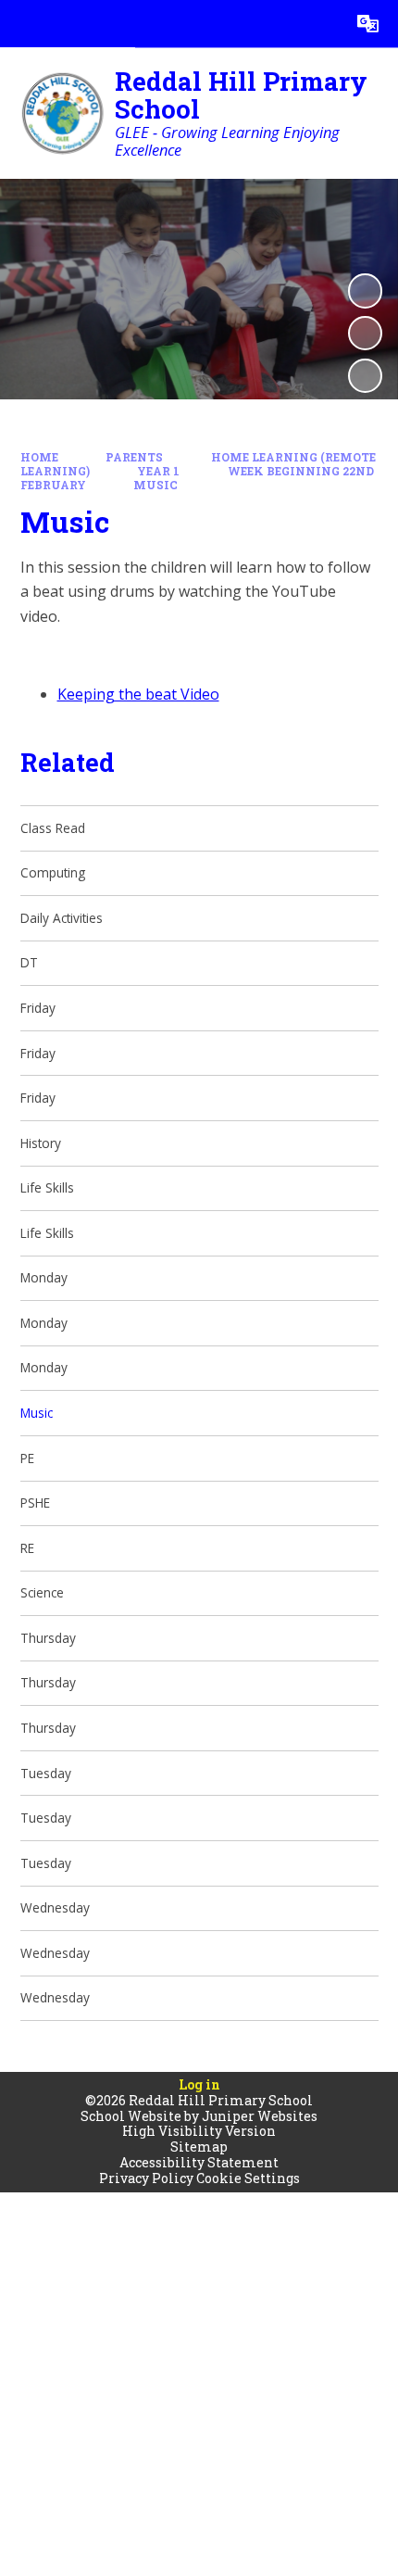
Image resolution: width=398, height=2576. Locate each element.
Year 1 (158, 471)
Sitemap (199, 2147)
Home (39, 457)
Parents (134, 457)
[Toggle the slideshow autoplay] (365, 290)
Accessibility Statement (199, 2162)
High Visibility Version (199, 2131)
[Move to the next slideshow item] (365, 376)
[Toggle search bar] (321, 24)
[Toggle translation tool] (368, 24)
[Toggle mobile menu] (24, 24)
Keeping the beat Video (138, 694)
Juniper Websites (260, 2116)
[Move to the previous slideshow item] (365, 333)
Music (155, 485)
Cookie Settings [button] (248, 2178)
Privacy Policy (146, 2178)
